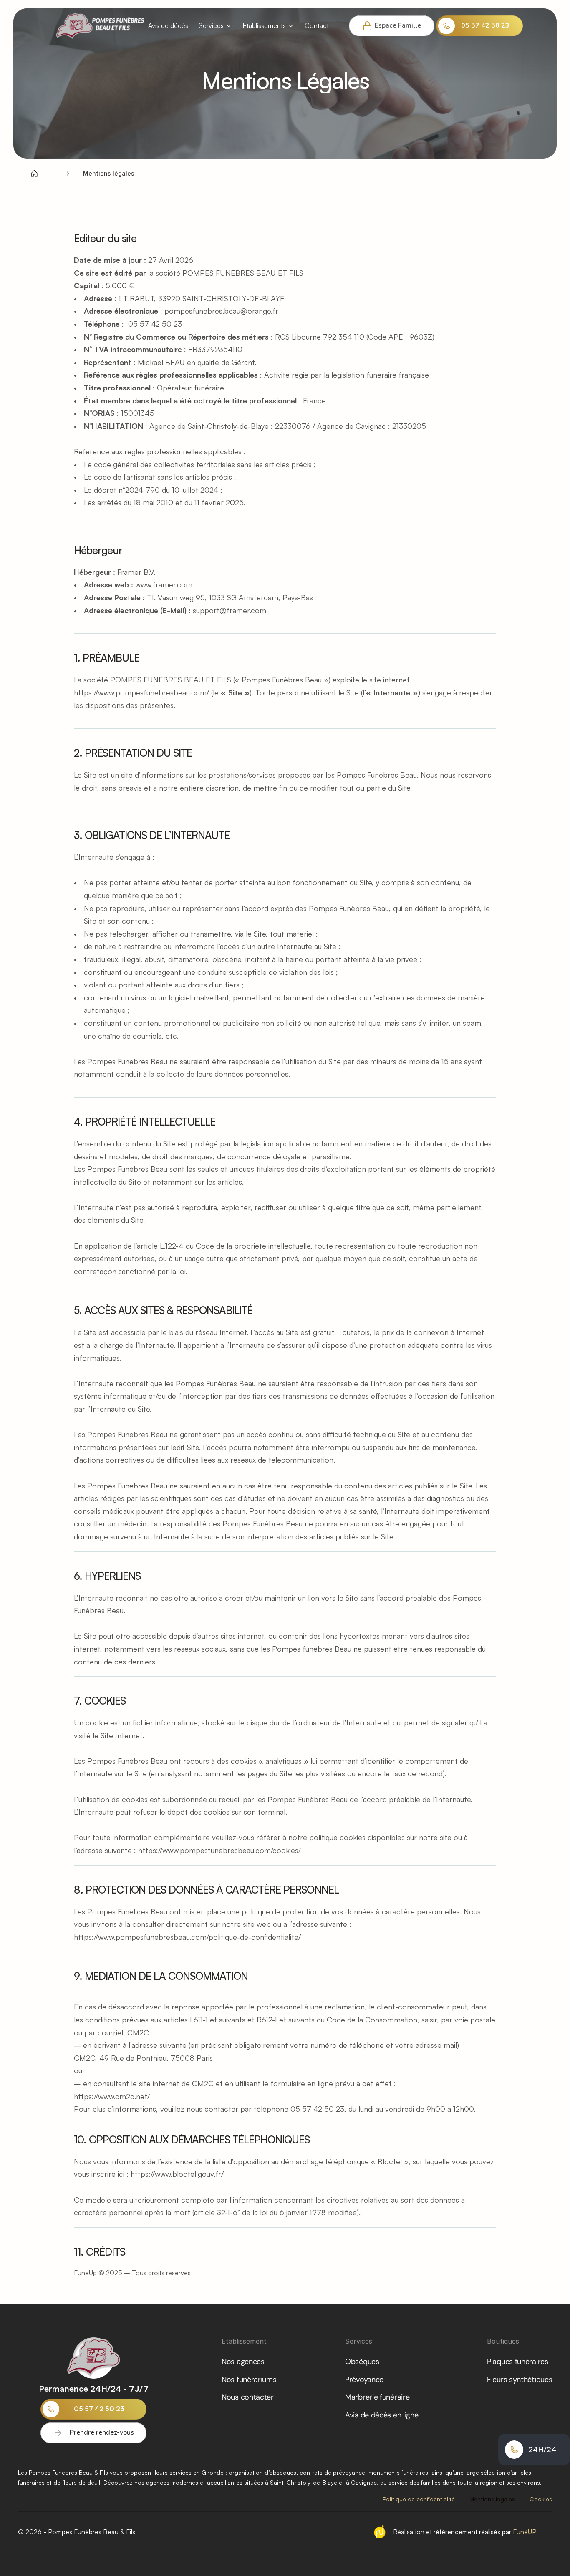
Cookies (541, 2499)
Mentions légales (492, 2499)
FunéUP (524, 2532)
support (206, 610)
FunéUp (85, 2273)
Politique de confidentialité (419, 2499)
